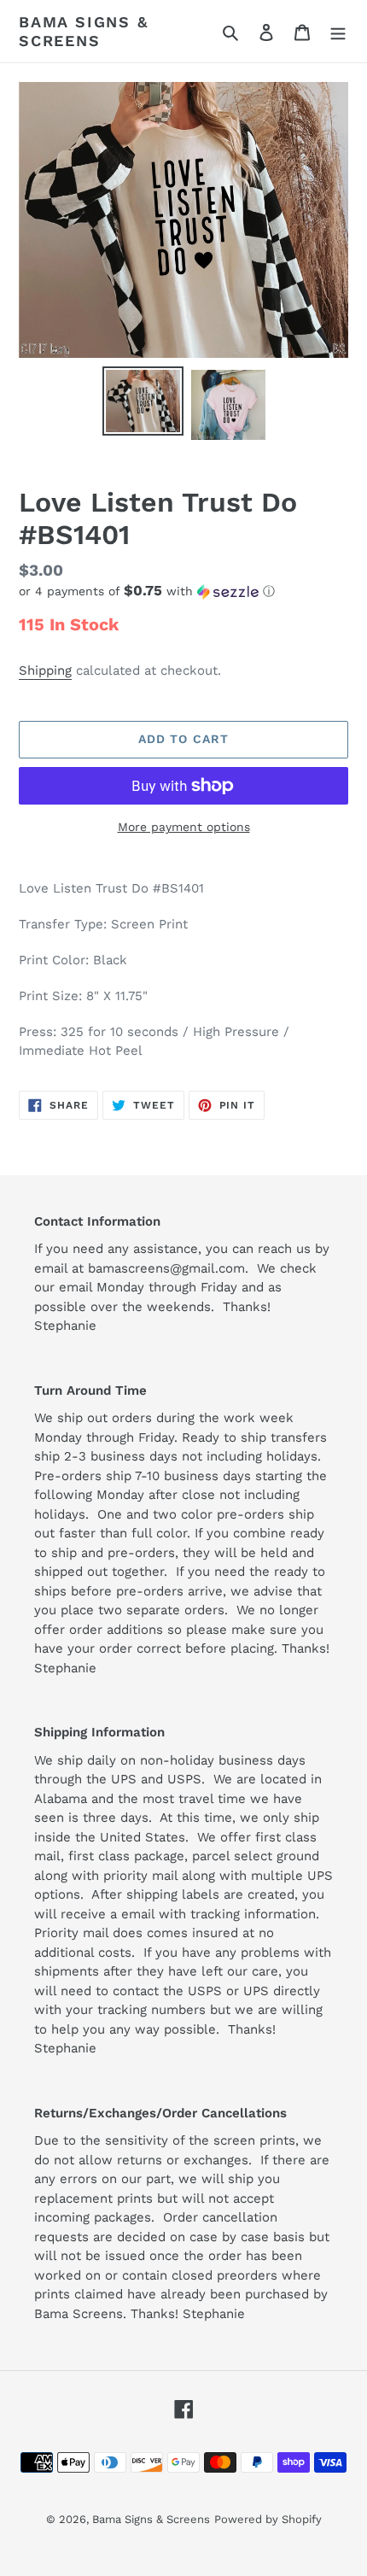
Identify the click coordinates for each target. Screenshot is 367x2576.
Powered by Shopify (268, 2519)
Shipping (45, 670)
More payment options (184, 827)
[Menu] (338, 32)
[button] (147, 591)
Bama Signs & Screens (84, 31)
